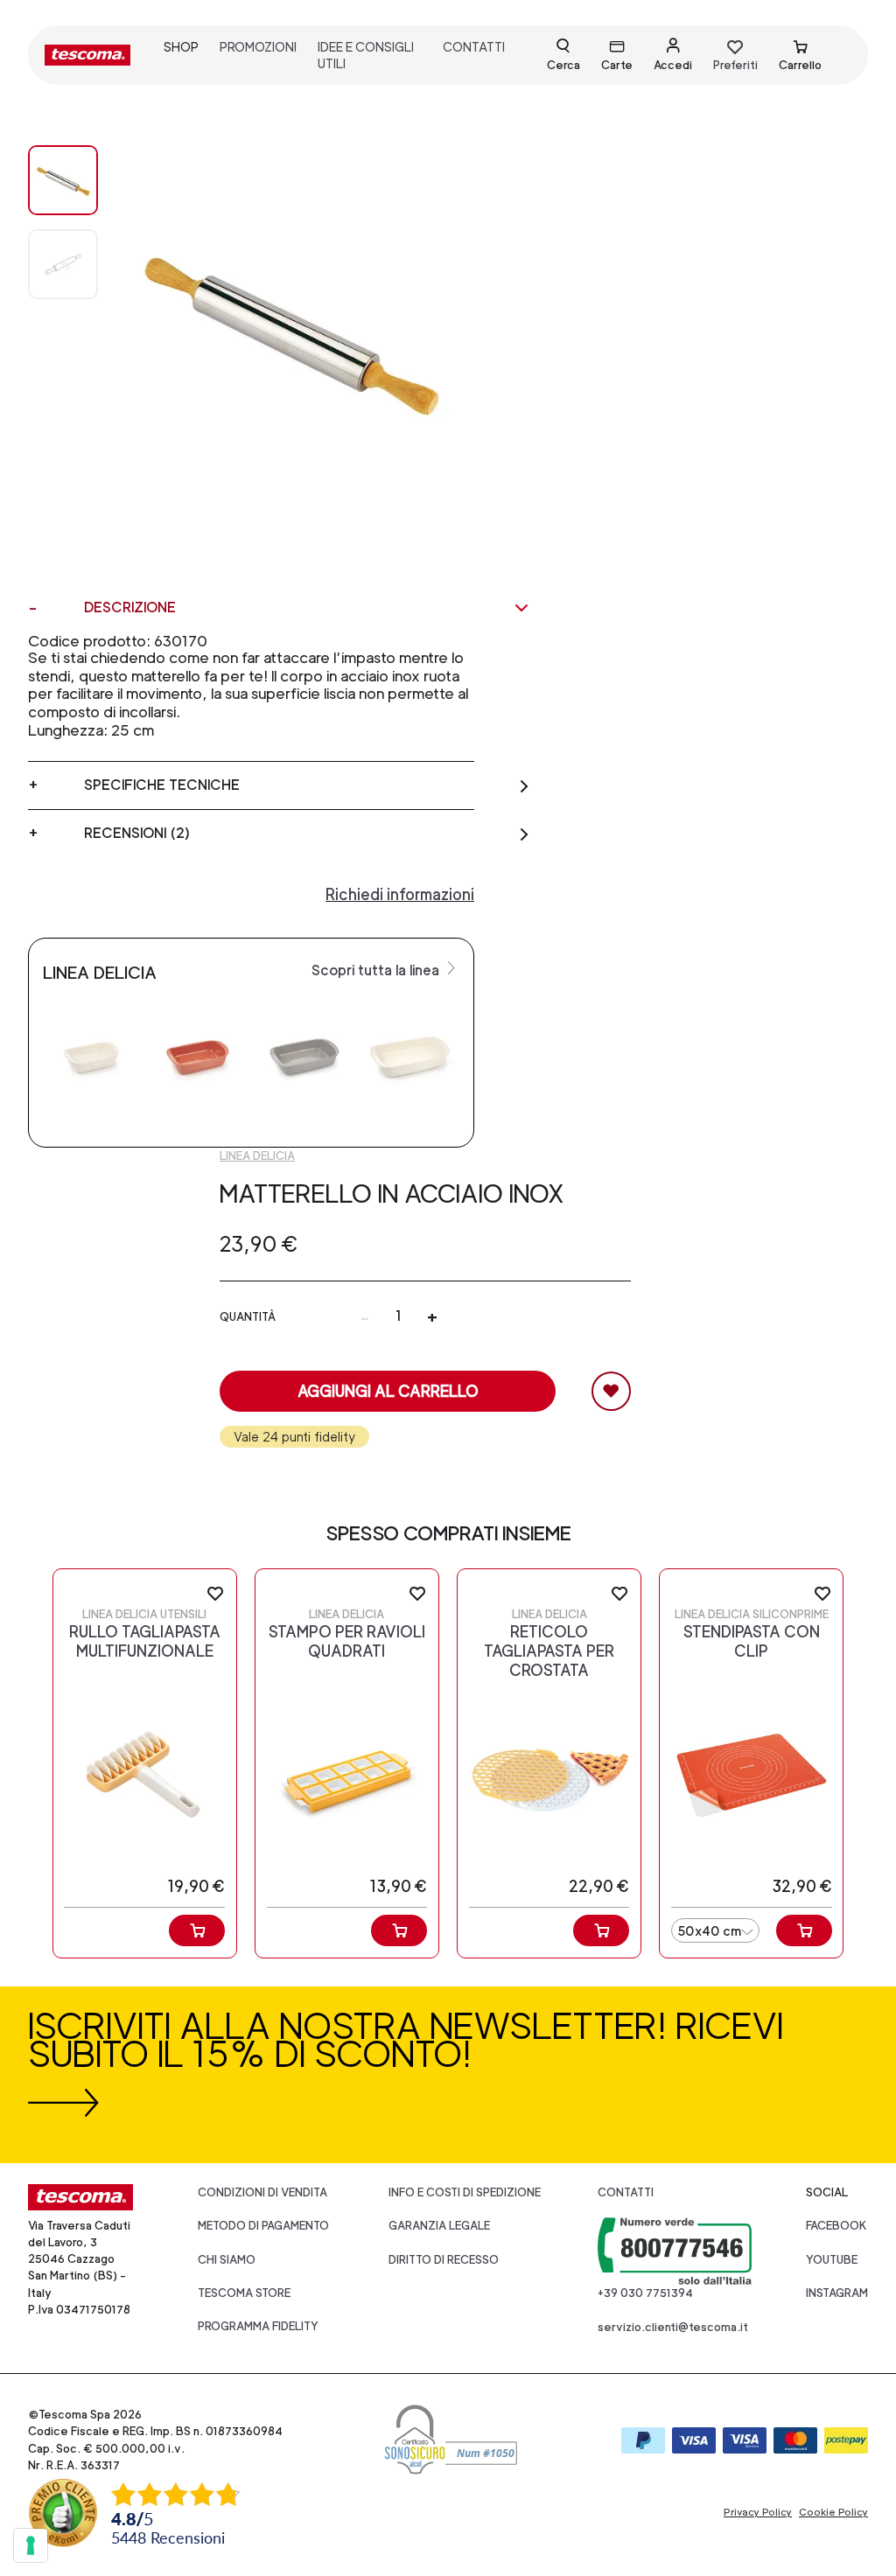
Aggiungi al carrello (388, 1391)
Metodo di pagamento (263, 2226)
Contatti (626, 2192)
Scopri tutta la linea (377, 970)
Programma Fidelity (258, 2326)
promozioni (258, 47)
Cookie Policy (833, 2512)
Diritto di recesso (444, 2260)
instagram (837, 2293)
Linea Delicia (257, 1156)
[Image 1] (63, 264)
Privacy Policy (758, 2512)
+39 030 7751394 (645, 2293)
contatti (474, 47)
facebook (836, 2226)
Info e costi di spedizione (465, 2192)
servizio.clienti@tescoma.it (673, 2327)
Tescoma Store (244, 2293)
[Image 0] (63, 180)
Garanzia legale (439, 2226)
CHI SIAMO (227, 2260)
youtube (832, 2260)
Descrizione (130, 607)
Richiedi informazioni (400, 894)
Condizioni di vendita (262, 2192)
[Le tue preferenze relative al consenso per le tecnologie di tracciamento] (31, 2545)
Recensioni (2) (137, 833)
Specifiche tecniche (162, 785)
